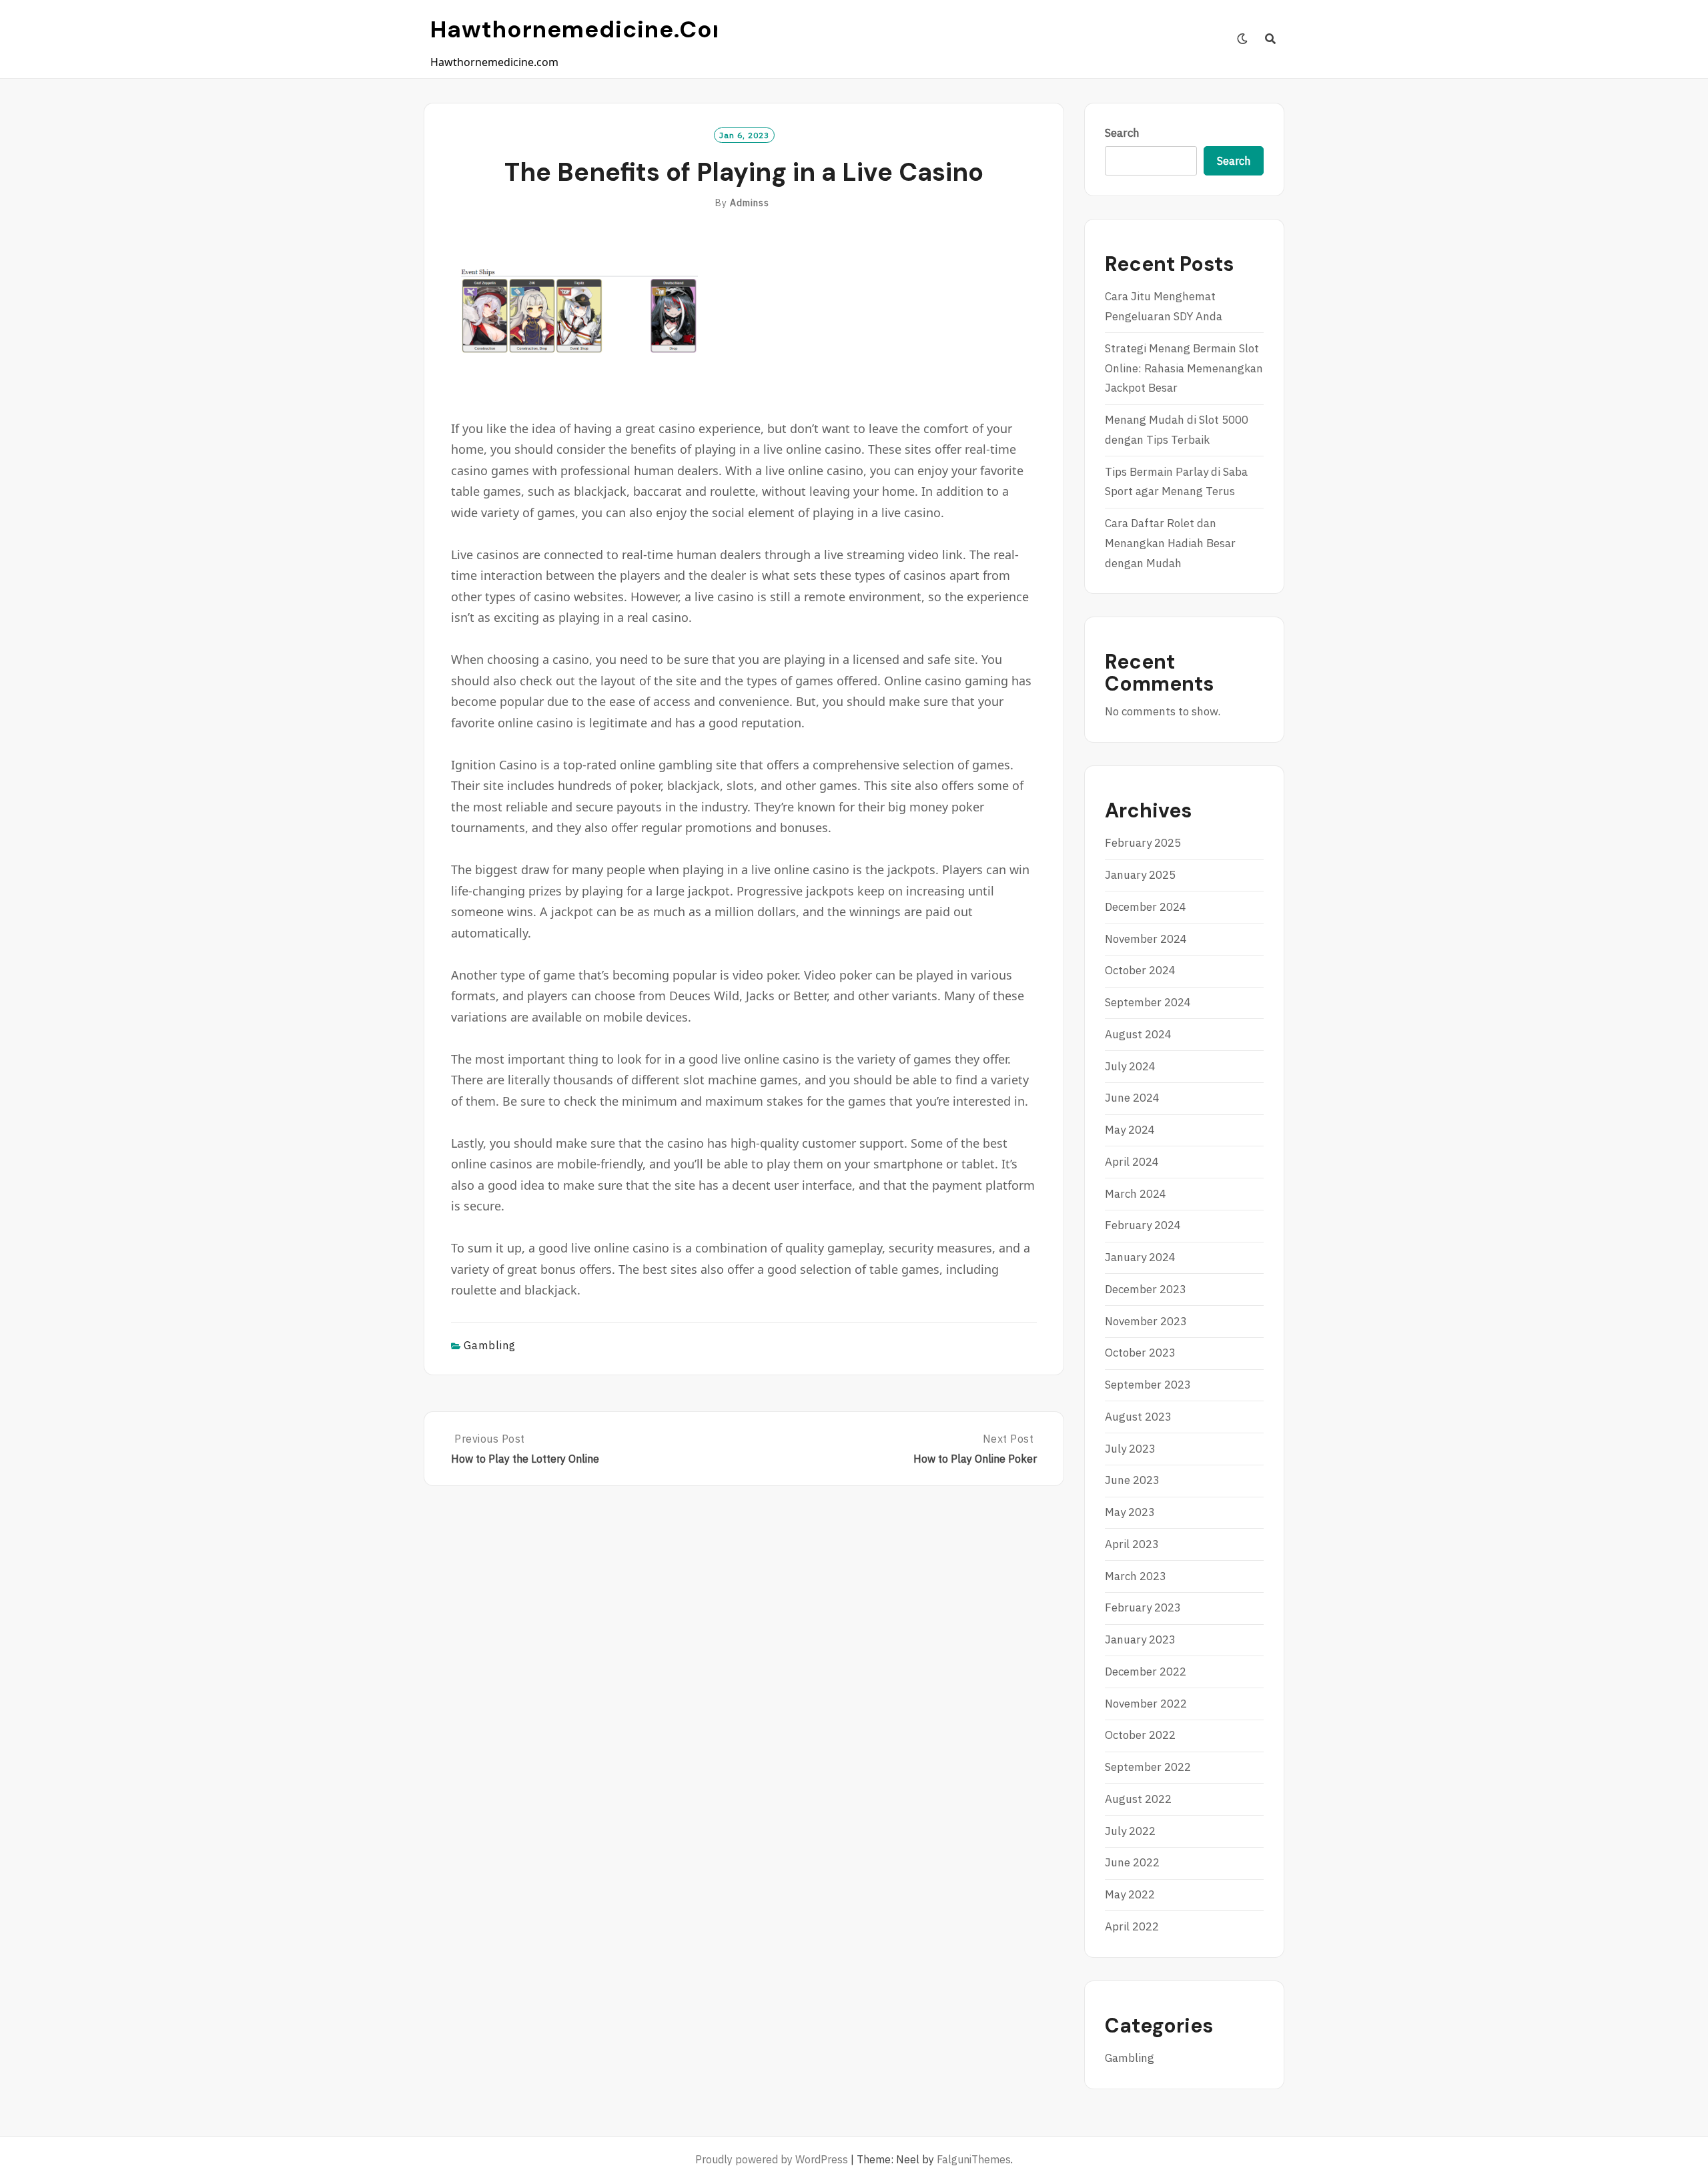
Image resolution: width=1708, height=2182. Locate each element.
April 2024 (1132, 1162)
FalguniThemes (974, 2159)
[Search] (1271, 39)
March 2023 (1136, 1576)
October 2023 (1140, 1353)
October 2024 (1140, 970)
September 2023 (1148, 1385)
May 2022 (1130, 1894)
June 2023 (1132, 1480)
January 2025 (1140, 875)
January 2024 (1140, 1257)
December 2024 (1146, 907)
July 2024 (1130, 1066)
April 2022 (1132, 1926)
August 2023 (1138, 1417)
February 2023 (1143, 1607)
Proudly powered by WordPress (772, 2159)
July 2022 (1130, 1831)
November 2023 (1146, 1321)
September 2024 (1148, 1002)
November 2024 (1146, 939)
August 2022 (1138, 1799)
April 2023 (1132, 1544)
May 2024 (1130, 1130)
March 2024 (1136, 1194)
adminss (750, 203)
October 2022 (1140, 1735)
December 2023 (1146, 1289)
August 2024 (1138, 1034)
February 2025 (1143, 843)
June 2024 (1132, 1098)
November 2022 (1146, 1704)
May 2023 (1130, 1512)
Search (1122, 133)
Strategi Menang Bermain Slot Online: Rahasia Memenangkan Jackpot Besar (1184, 368)
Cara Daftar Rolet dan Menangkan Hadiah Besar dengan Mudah (1170, 543)
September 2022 (1148, 1767)
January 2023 (1140, 1640)
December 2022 (1146, 1672)
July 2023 (1130, 1449)
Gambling (490, 1345)
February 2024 (1143, 1225)
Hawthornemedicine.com (583, 29)
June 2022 (1132, 1862)
